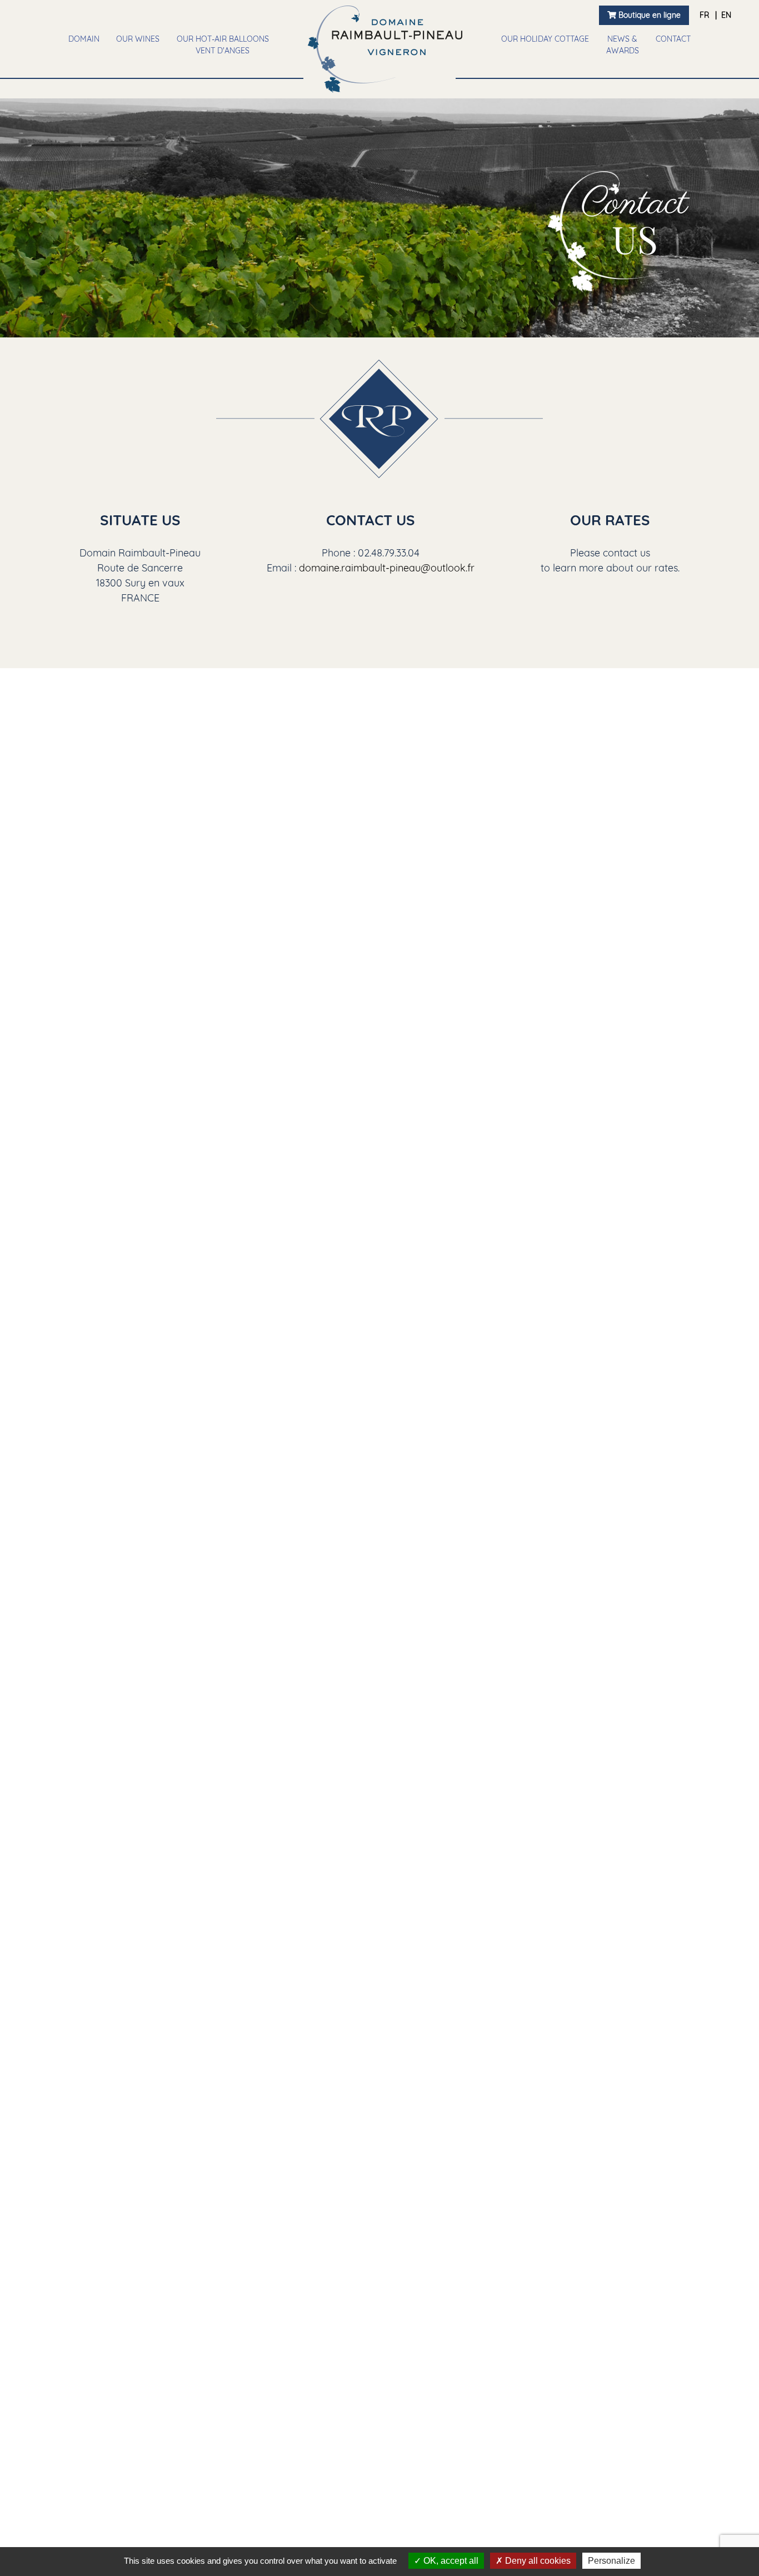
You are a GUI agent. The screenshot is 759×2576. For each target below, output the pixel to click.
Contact (673, 39)
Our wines (138, 39)
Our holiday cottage (545, 39)
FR (705, 15)
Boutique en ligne (648, 15)
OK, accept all (450, 2561)
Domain (84, 39)
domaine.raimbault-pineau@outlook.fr (387, 568)
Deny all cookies (537, 2561)
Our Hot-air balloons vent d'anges (223, 45)
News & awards (623, 45)
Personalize (611, 2561)
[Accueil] (385, 49)
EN (726, 15)
